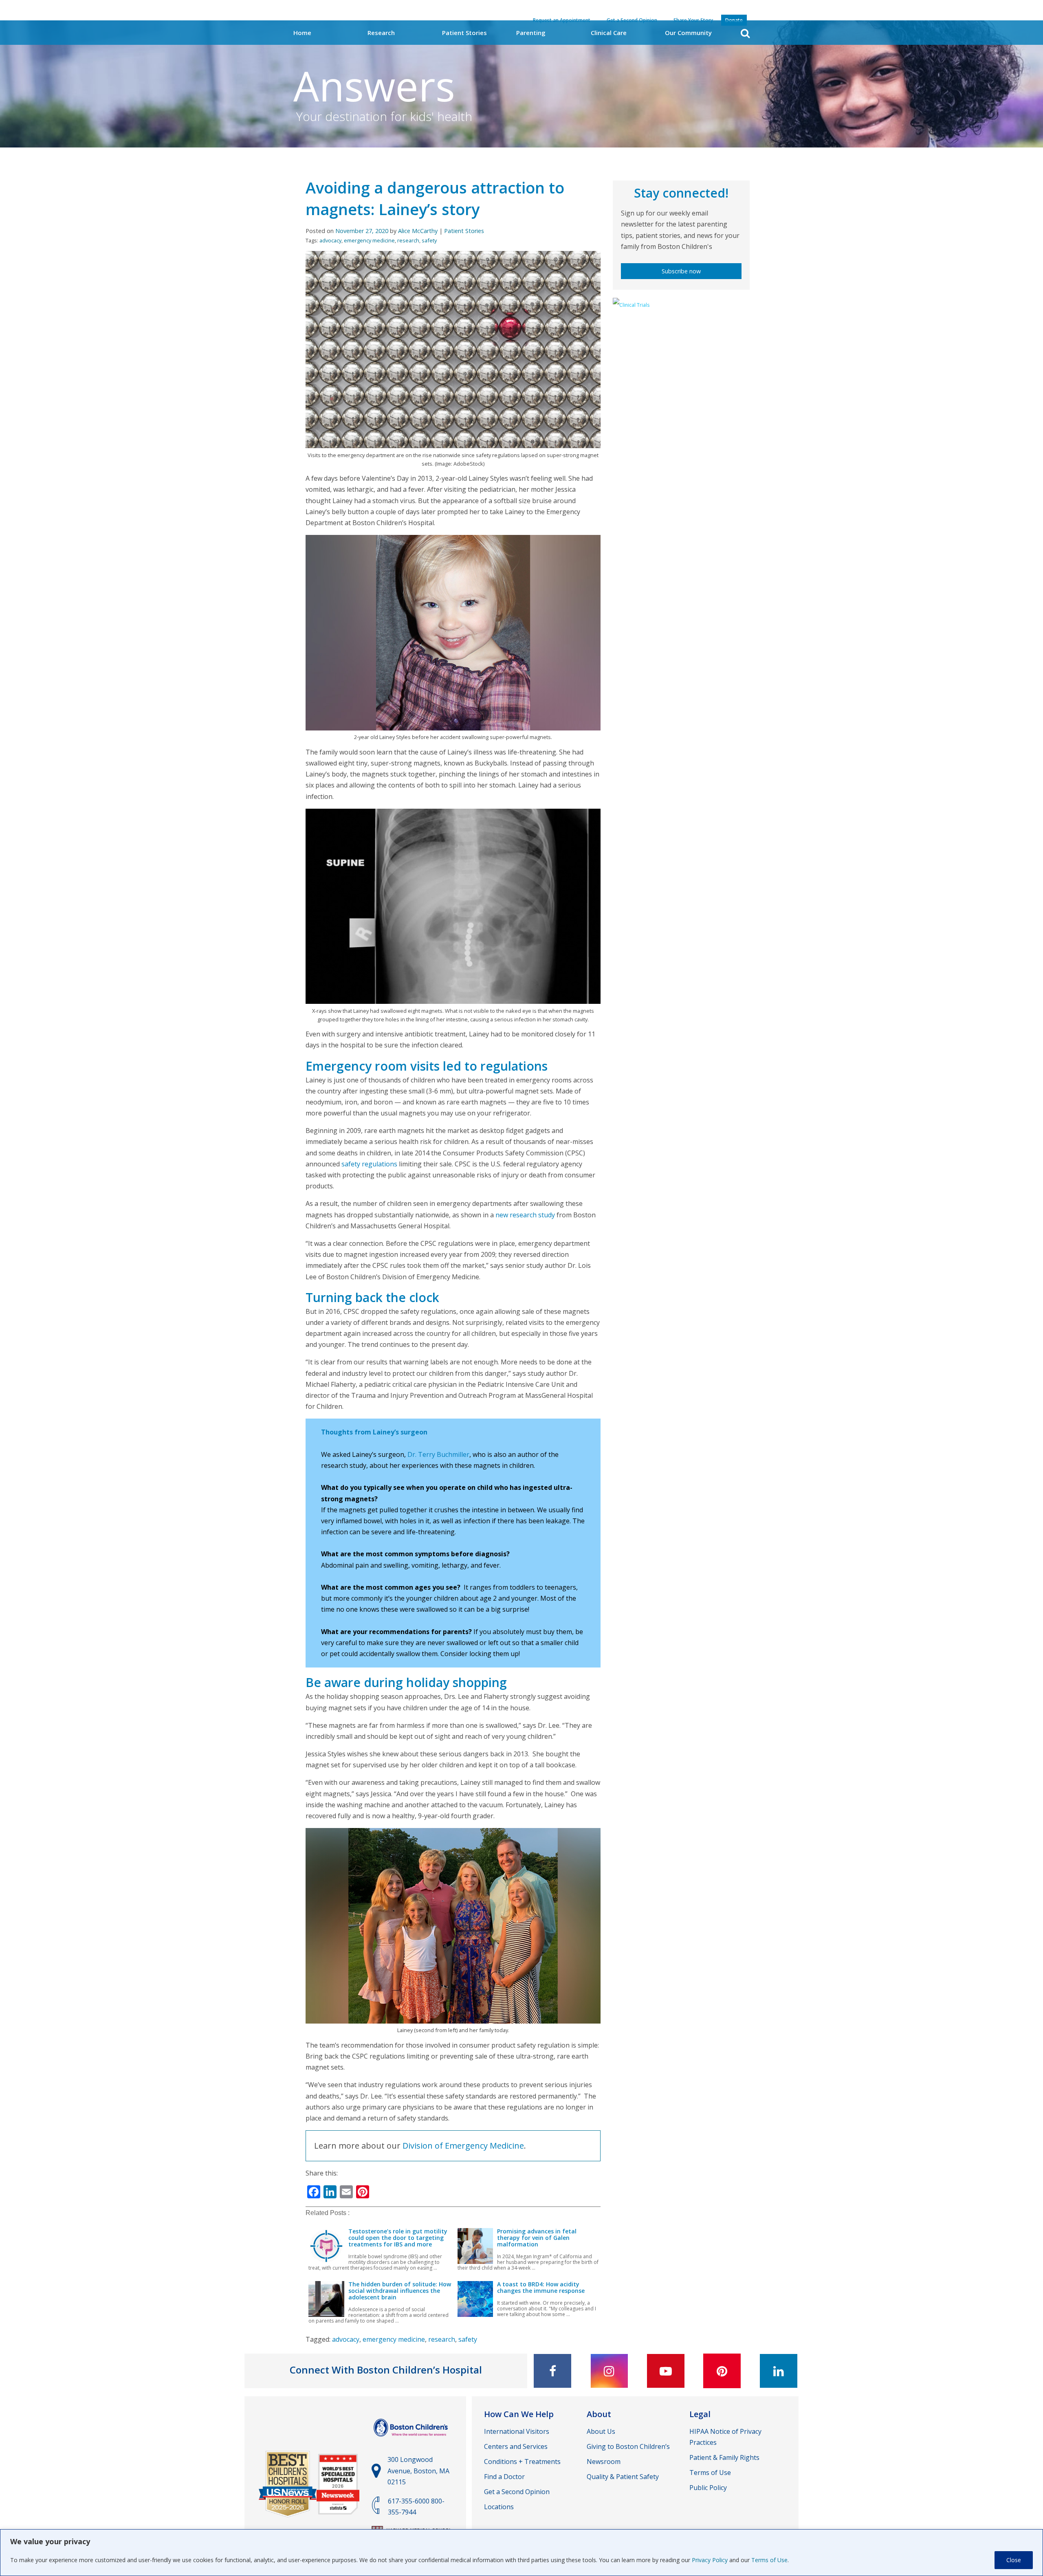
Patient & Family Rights (724, 2457)
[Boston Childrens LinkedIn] (779, 2371)
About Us (601, 2431)
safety (429, 240)
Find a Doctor (504, 2477)
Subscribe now (681, 271)
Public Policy (708, 2488)
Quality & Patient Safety (623, 2477)
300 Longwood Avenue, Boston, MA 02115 (418, 2470)
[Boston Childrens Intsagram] (609, 2371)
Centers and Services (516, 2446)
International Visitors (517, 2431)
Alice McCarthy (418, 231)
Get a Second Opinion (517, 2492)
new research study (525, 1215)
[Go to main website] (412, 2440)
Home (302, 33)
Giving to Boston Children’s (628, 2446)
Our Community (688, 33)
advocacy (330, 240)
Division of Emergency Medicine (463, 2146)
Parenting (531, 33)
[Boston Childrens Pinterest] (722, 2371)
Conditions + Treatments (522, 2462)
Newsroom (604, 2462)
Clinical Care (609, 33)
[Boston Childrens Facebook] (552, 2371)
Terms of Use (769, 2560)
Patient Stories (464, 33)
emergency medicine (369, 240)
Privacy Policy (710, 2560)
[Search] (745, 33)
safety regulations (369, 1164)
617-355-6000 (409, 2501)
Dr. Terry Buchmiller (438, 1454)
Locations (499, 2507)
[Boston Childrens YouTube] (666, 2371)
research (408, 240)
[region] (521, 2553)
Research (381, 33)
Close (1014, 2560)
